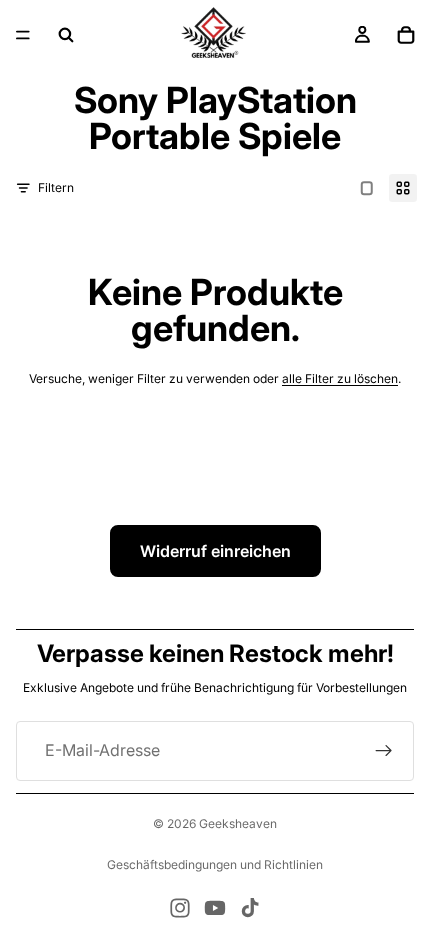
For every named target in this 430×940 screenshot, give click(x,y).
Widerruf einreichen (215, 551)
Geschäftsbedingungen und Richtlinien (215, 864)
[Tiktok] (250, 908)
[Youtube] (215, 908)
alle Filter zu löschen (340, 378)
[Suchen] (66, 35)
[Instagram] (180, 908)
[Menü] (23, 35)
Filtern (56, 187)
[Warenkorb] (406, 35)
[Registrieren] (384, 751)
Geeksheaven (238, 823)
